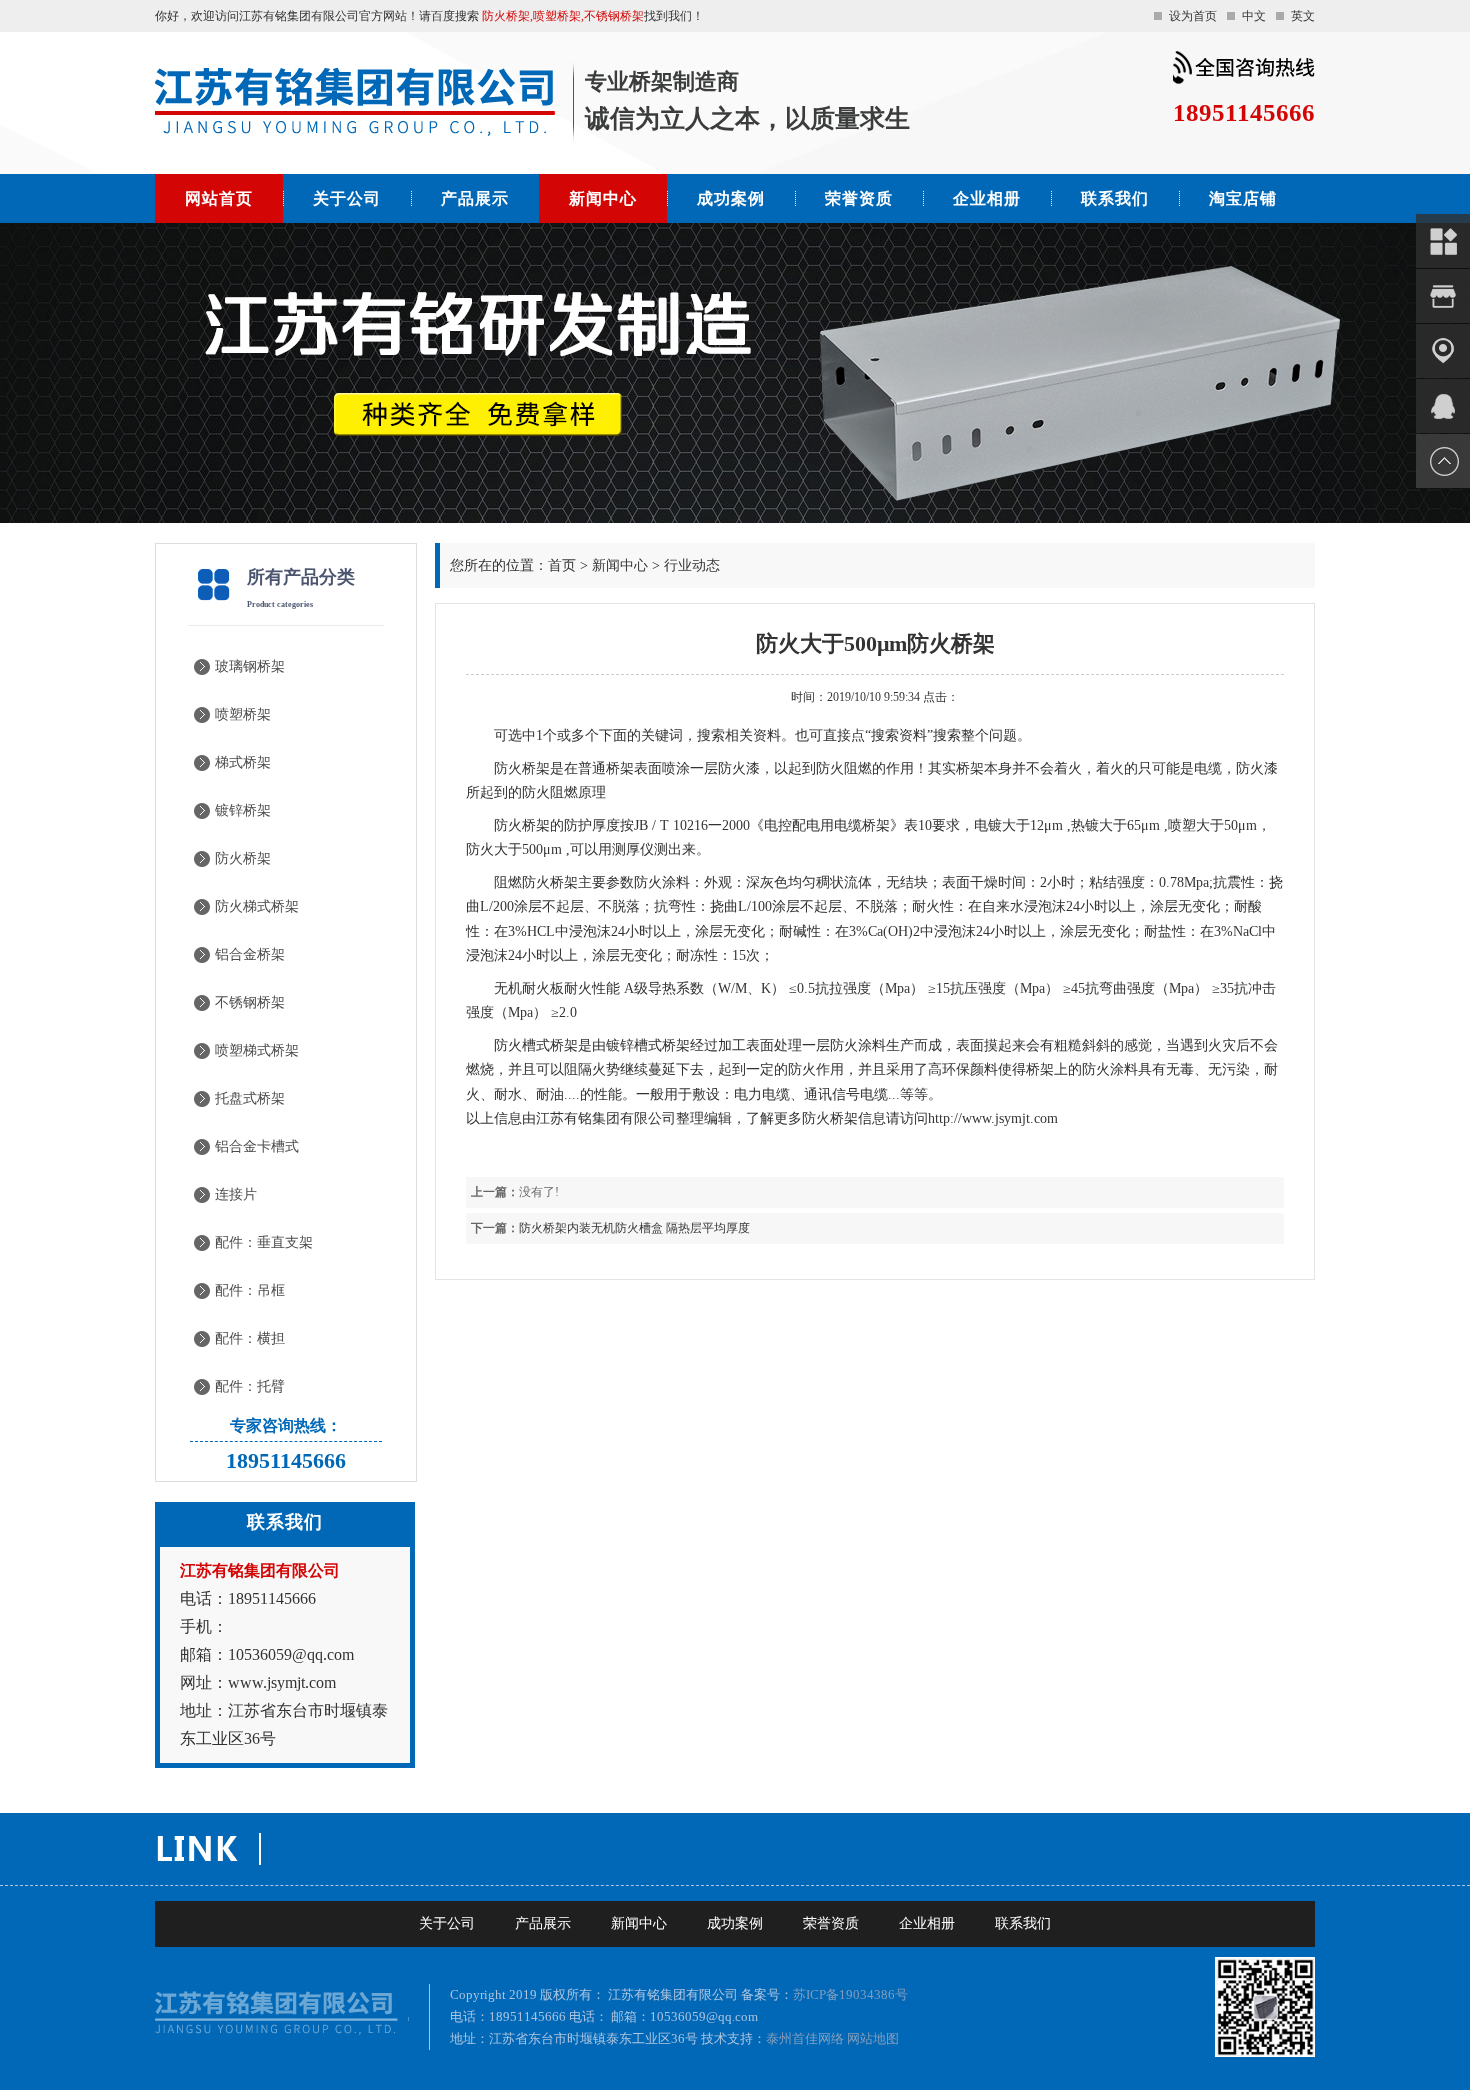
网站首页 (219, 198)
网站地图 (873, 2038)
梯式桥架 (243, 762)
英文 (1303, 16)
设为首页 (1193, 16)
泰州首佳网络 (805, 2038)
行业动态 (692, 565)
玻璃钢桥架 (250, 666)
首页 (562, 565)
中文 (1254, 16)
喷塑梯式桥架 (257, 1050)
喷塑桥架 (243, 714)
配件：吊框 (250, 1290)
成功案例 (731, 198)
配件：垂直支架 (264, 1242)
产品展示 (475, 198)
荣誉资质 (859, 198)
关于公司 (347, 198)
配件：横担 (250, 1338)
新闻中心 (603, 198)
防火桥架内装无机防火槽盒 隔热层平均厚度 (634, 1228)
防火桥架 (243, 858)
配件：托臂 (250, 1386)
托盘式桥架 (250, 1098)
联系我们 (1115, 198)
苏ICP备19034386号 (850, 1994)
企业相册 (987, 198)
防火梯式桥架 (257, 906)
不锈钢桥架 (250, 1002)
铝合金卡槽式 (257, 1146)
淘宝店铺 (1243, 198)
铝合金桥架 (250, 954)
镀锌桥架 (243, 810)
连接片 (236, 1194)
